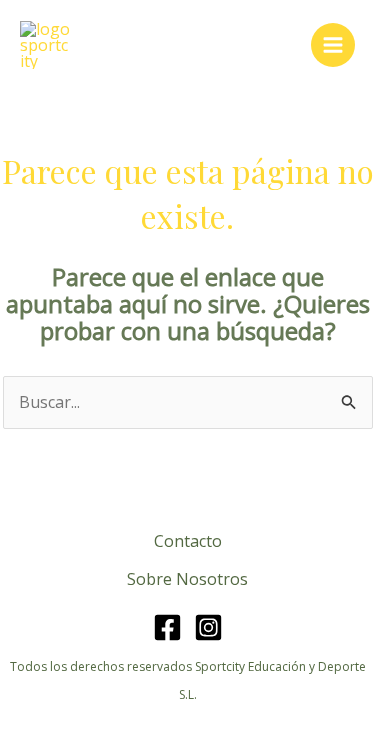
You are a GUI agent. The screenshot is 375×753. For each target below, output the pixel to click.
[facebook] (167, 627)
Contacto (188, 541)
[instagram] (208, 627)
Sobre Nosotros (187, 579)
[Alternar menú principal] (333, 45)
